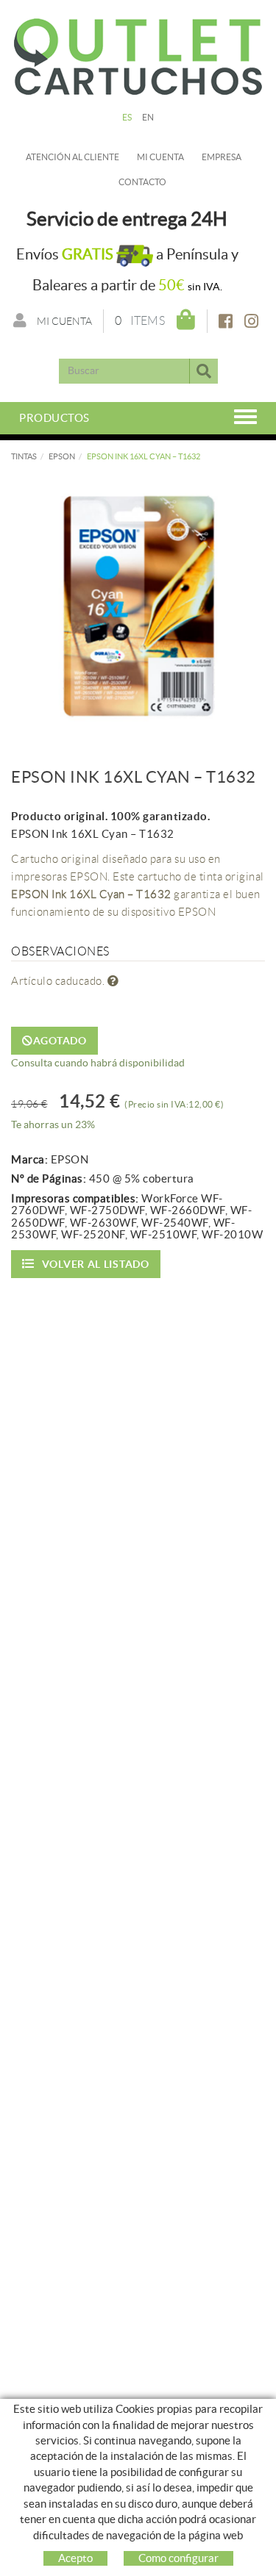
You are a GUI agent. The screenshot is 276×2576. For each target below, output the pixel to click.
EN (148, 117)
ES (127, 117)
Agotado (60, 1041)
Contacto (142, 182)
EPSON (62, 456)
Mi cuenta (160, 157)
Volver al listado (96, 1264)
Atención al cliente (72, 157)
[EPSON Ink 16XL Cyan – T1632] (138, 604)
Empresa (222, 157)
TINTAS (24, 456)
